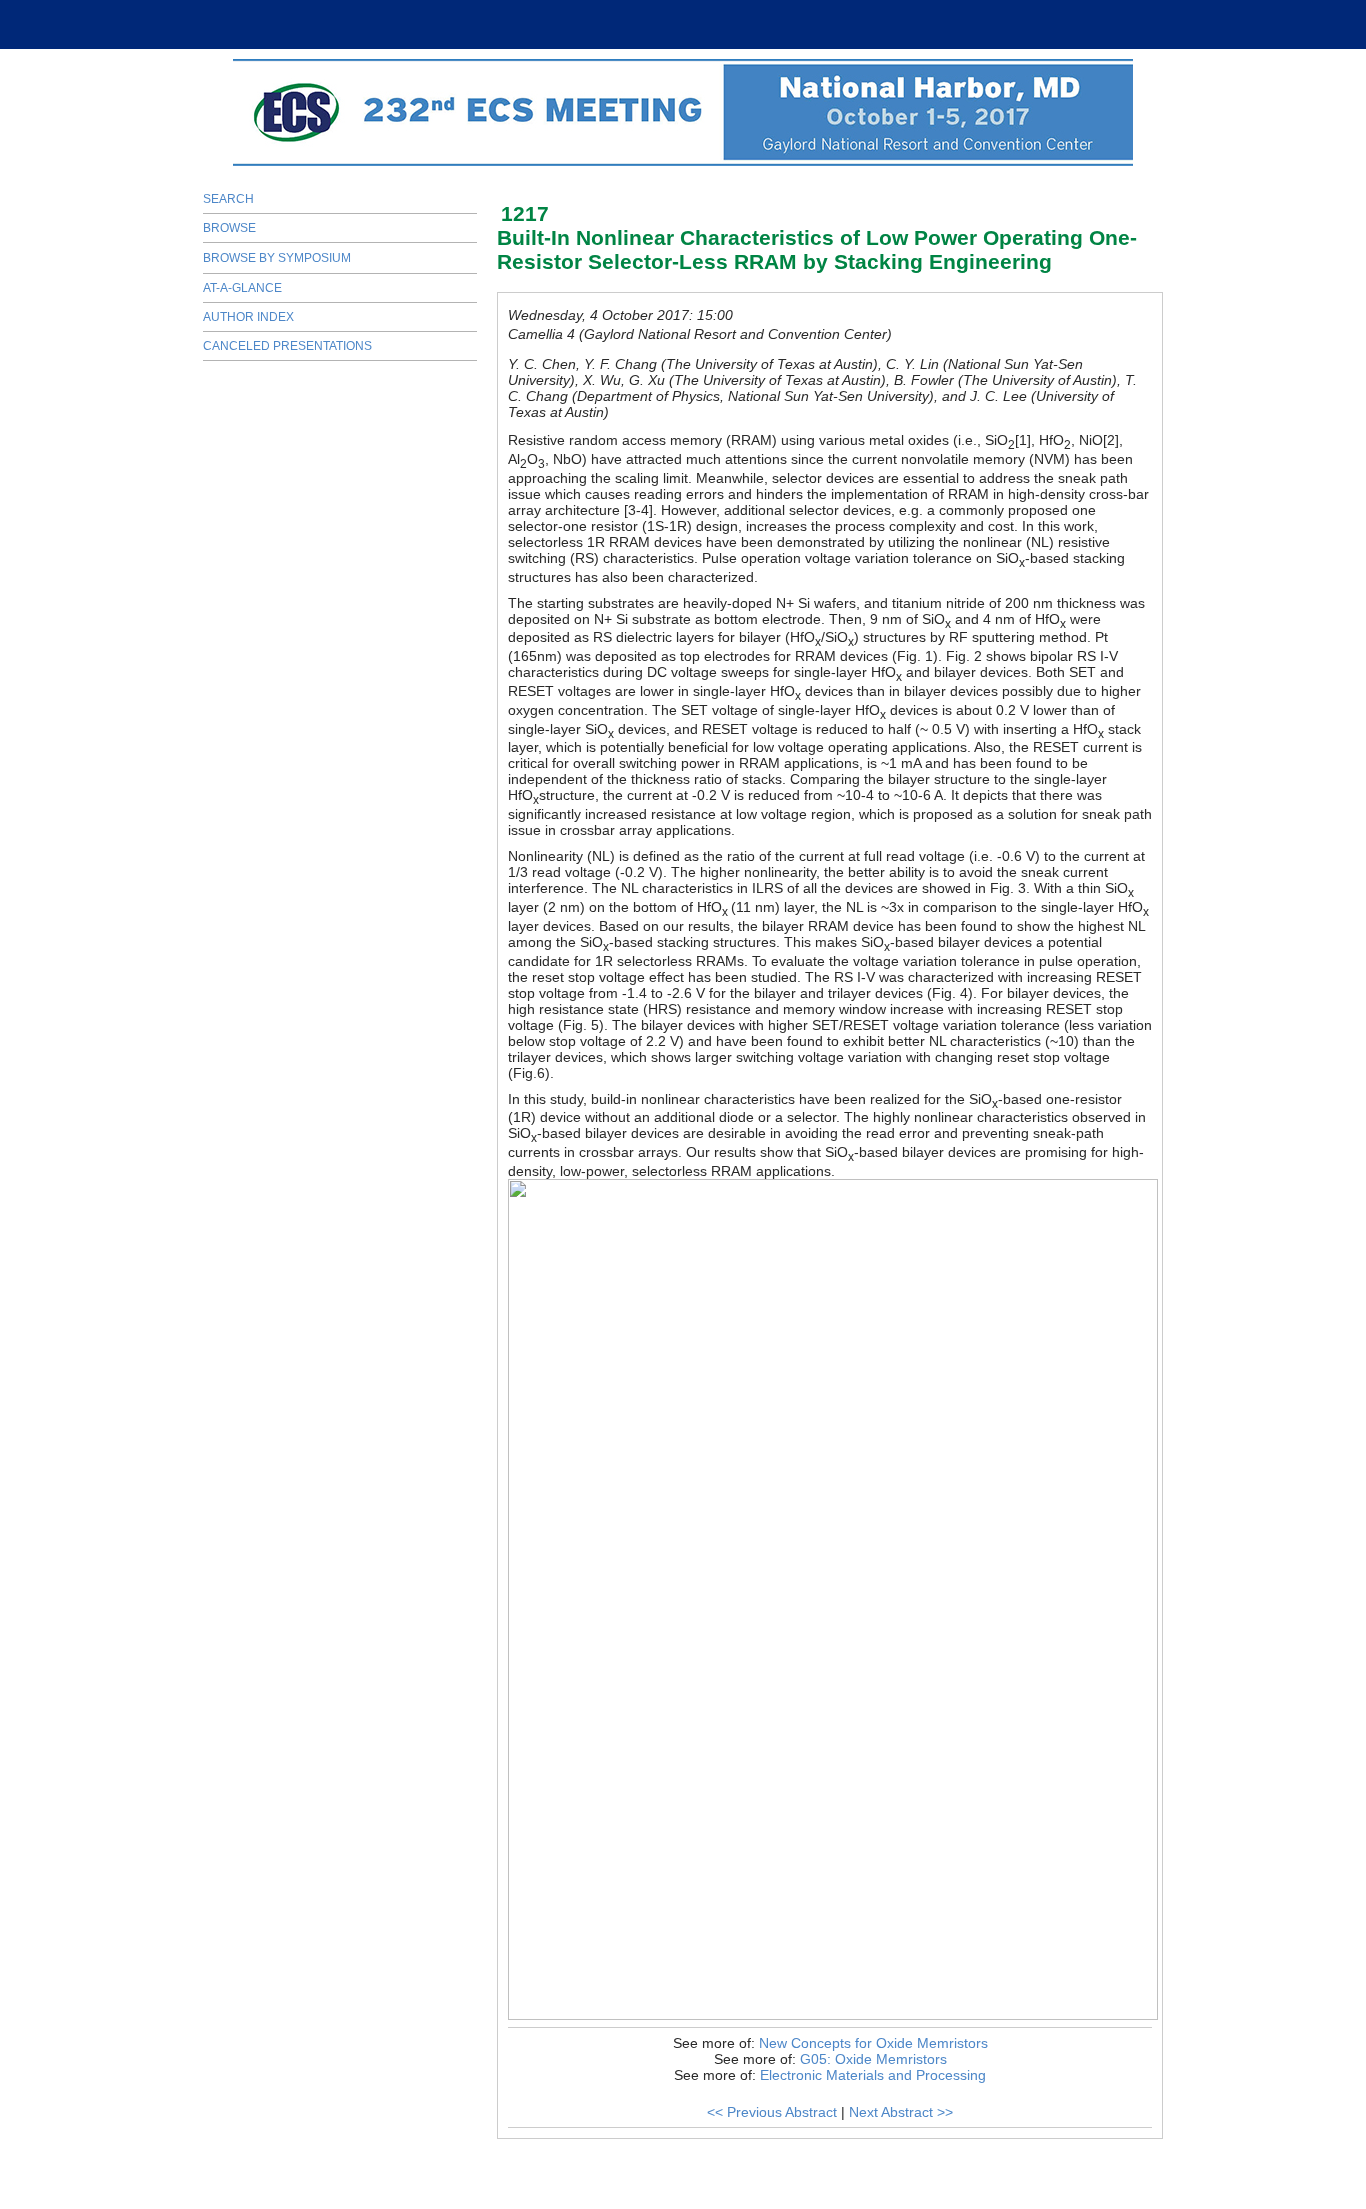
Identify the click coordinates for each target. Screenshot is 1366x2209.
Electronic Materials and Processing (873, 2075)
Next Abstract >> (901, 2112)
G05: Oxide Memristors (873, 2059)
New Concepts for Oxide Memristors (873, 2043)
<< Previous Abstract (772, 2112)
